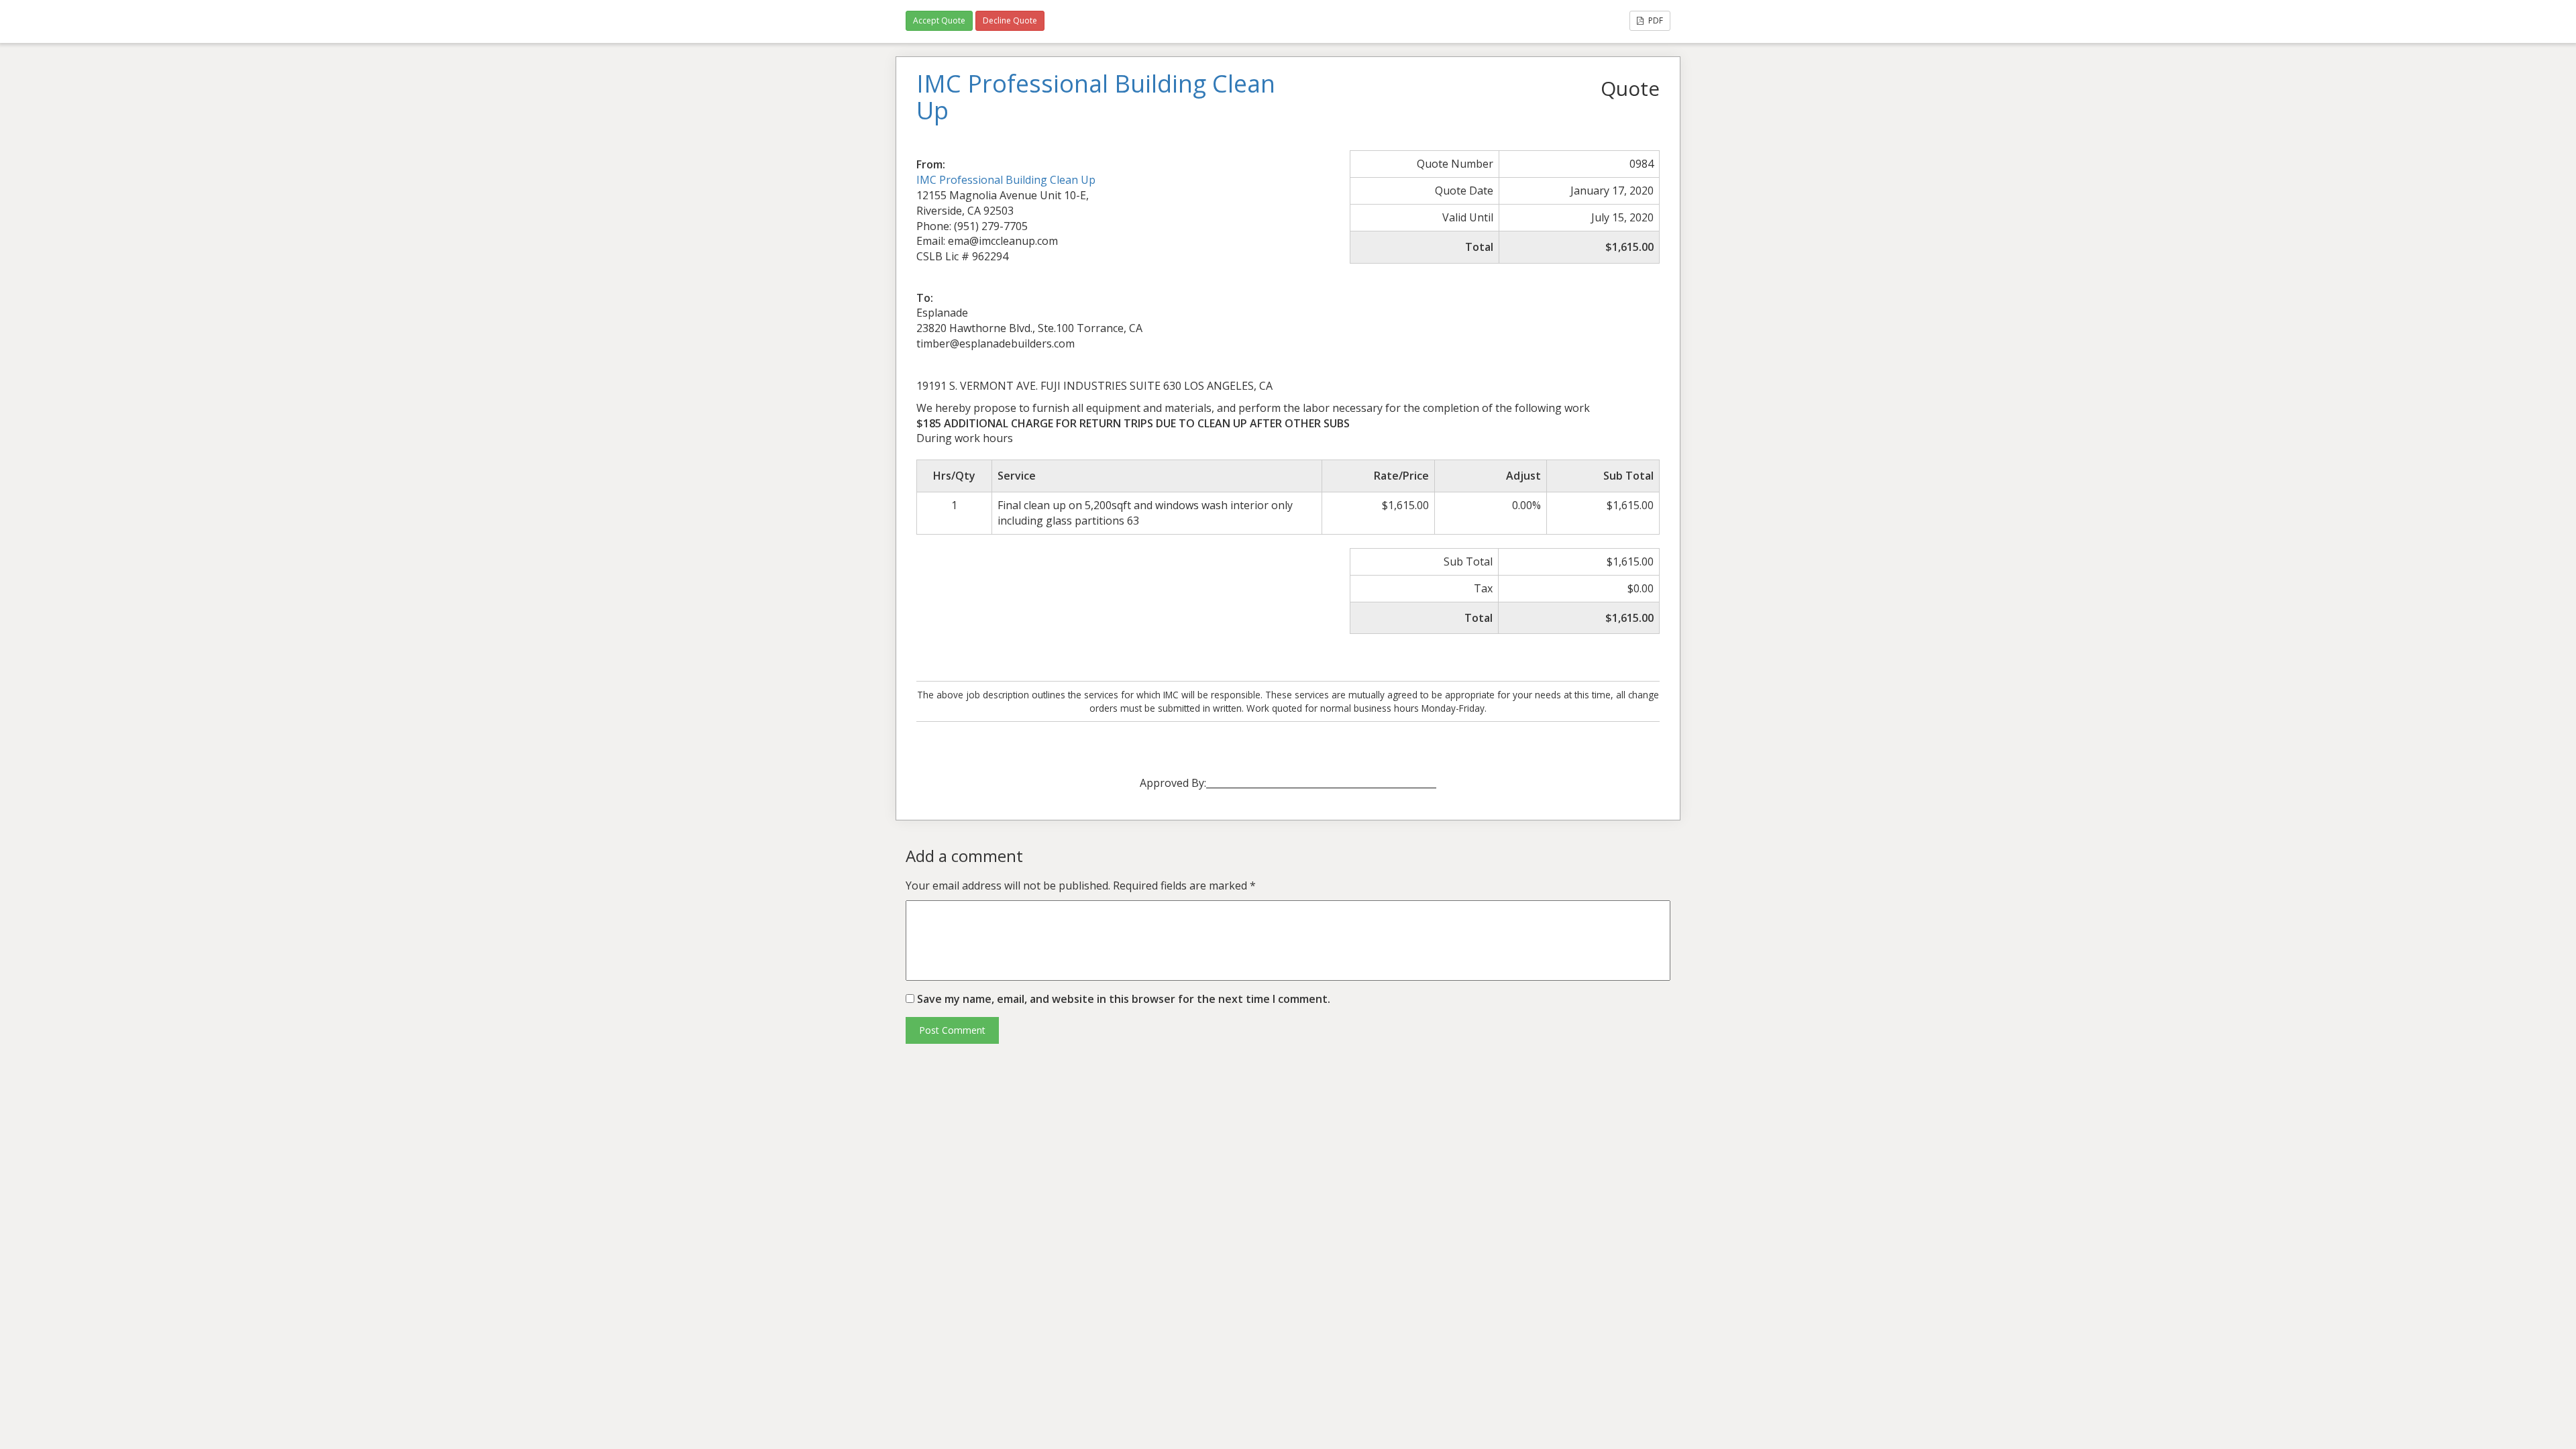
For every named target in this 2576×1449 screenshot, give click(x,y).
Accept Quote (939, 20)
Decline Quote (1010, 20)
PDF (1655, 20)
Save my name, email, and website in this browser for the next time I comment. (1124, 999)
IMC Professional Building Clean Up (1006, 180)
